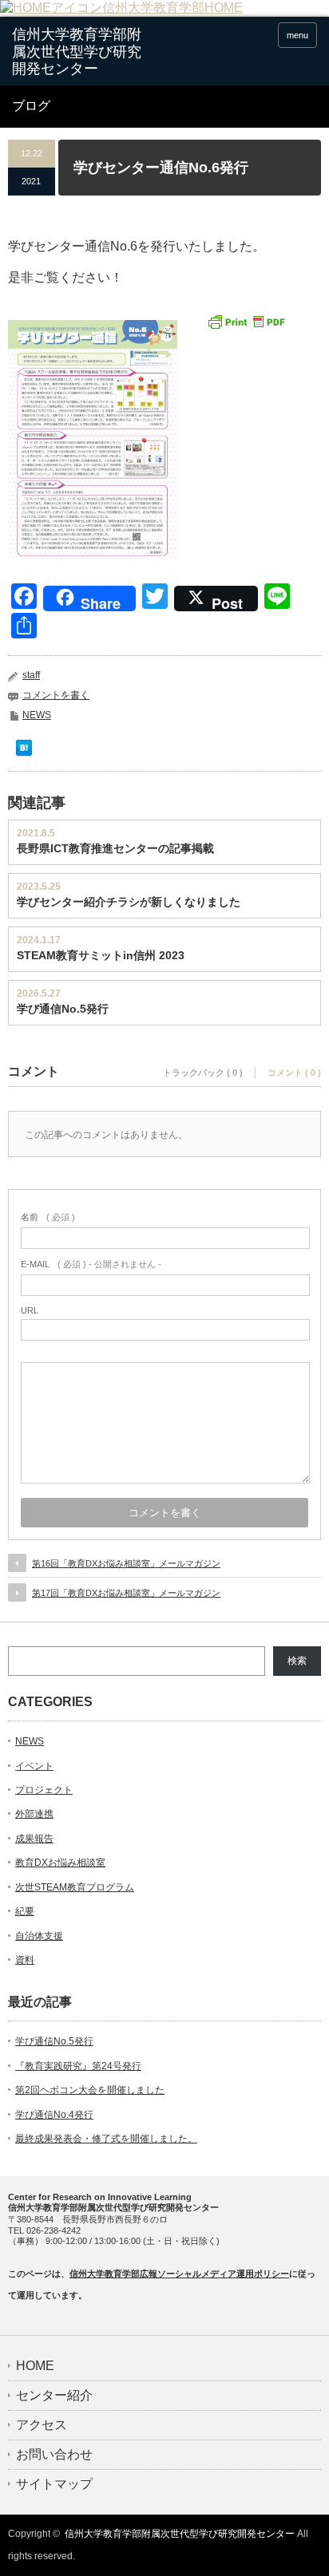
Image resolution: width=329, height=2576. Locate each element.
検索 (297, 1661)
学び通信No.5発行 (63, 1009)
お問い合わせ (54, 2455)
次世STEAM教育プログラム (75, 1887)
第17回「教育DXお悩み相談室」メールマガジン (126, 1593)
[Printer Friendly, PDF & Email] (246, 321)
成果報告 (34, 1839)
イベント (34, 1766)
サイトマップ (54, 2484)
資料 (25, 1960)
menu (297, 35)
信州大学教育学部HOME (172, 8)
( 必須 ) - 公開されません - (91, 1264)
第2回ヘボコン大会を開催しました (90, 2090)
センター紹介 (54, 2396)
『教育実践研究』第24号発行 (78, 2066)
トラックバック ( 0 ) (203, 1073)
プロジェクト (44, 1790)
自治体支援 (39, 1936)
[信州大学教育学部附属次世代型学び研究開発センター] (78, 52)
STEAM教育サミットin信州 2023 (101, 955)
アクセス (42, 2425)
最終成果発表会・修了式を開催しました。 (106, 2139)
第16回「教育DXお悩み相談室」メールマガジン (126, 1563)
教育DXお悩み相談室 (60, 1863)
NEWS (37, 715)
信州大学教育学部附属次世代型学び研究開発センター (180, 2534)
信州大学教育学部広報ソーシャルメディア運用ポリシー (179, 2274)
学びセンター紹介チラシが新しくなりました (129, 902)
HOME (35, 2366)
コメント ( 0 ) (294, 1073)
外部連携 (34, 1814)
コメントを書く (56, 695)
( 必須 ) (48, 1217)
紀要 (25, 1911)
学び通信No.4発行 (54, 2115)
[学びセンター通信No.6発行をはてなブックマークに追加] (24, 751)
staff (31, 675)
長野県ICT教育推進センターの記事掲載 (115, 848)
